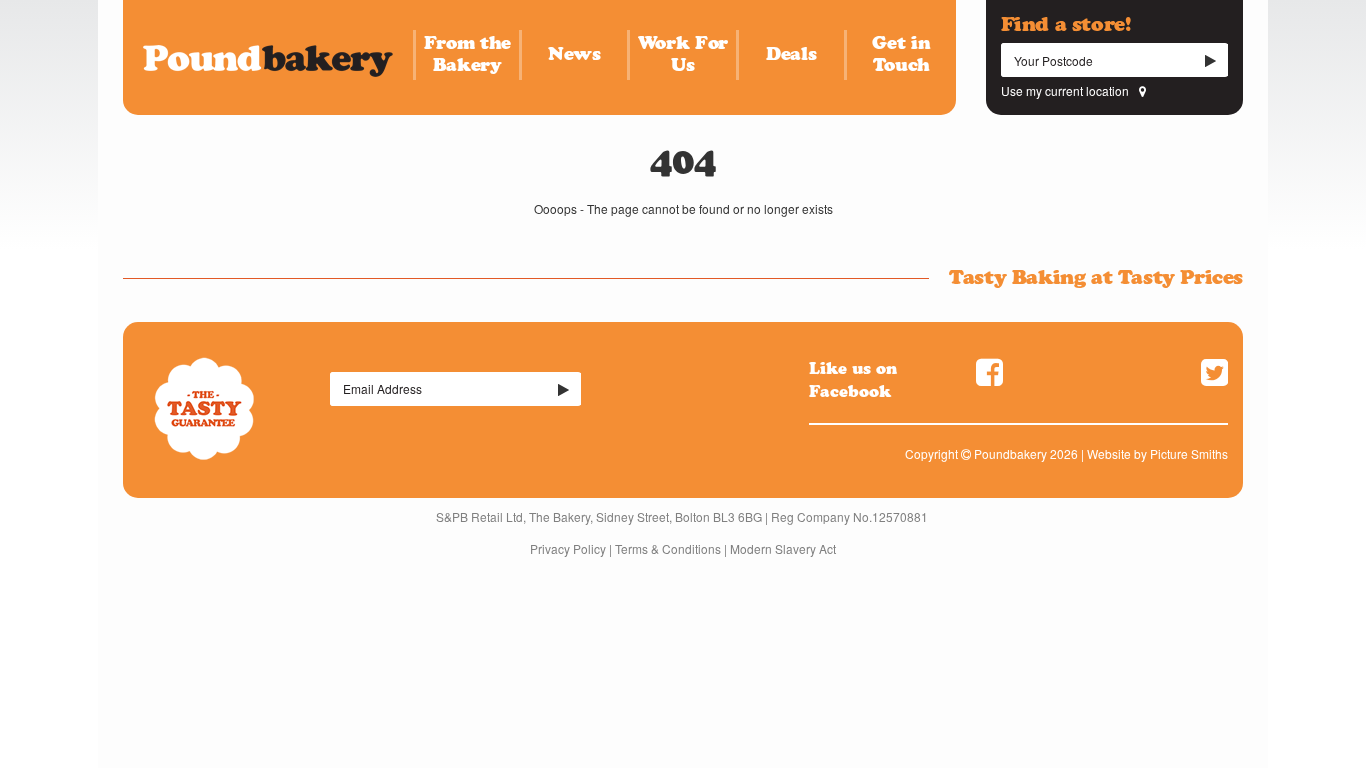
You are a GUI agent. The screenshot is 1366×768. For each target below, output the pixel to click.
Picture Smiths (1189, 453)
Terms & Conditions (668, 548)
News (574, 54)
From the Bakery (467, 54)
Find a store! (1066, 24)
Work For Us (683, 54)
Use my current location (1065, 90)
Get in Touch (901, 54)
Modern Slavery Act (783, 548)
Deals (791, 54)
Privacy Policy (568, 548)
